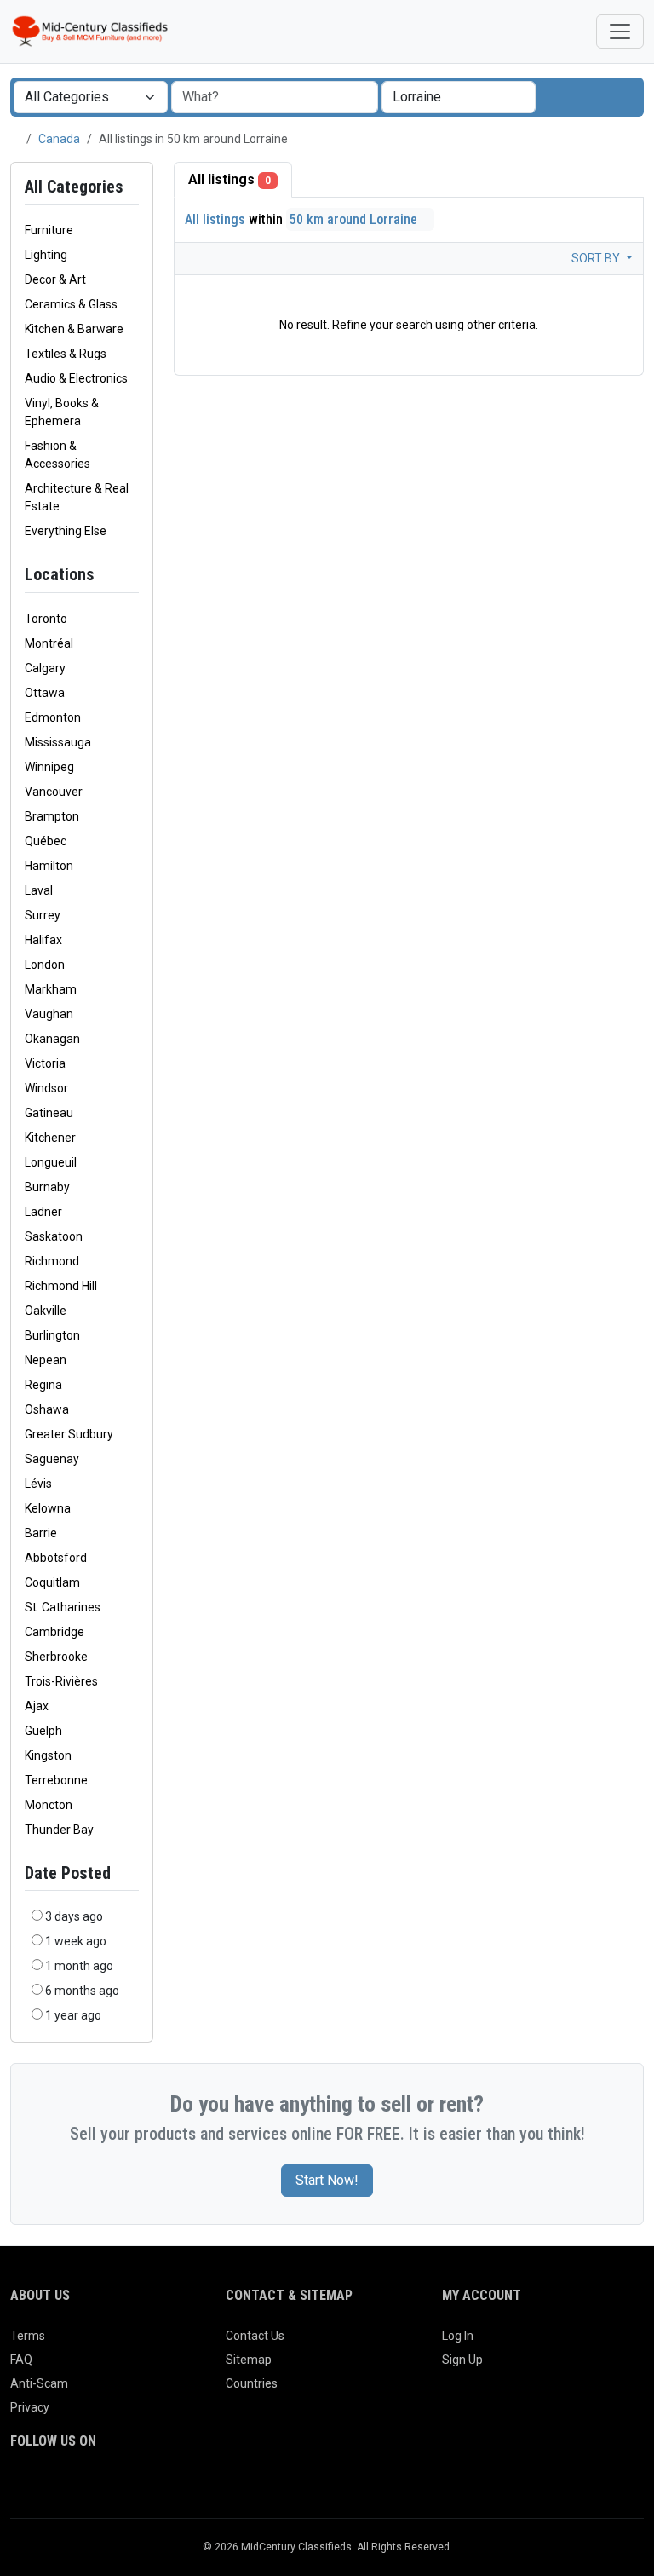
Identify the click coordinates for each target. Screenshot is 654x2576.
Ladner (43, 1212)
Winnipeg (49, 767)
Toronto (46, 619)
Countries (252, 2383)
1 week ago (76, 1941)
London (45, 965)
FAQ (21, 2360)
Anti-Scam (39, 2383)
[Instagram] (69, 2488)
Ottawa (45, 693)
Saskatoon (54, 1236)
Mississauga (58, 742)
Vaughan (49, 1014)
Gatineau (49, 1113)
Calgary (45, 668)
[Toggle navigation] (620, 32)
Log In (458, 2336)
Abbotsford (56, 1558)
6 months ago (82, 1991)
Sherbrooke (56, 1657)
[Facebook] (21, 2488)
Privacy (30, 2407)
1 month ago (79, 1966)
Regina (43, 1385)
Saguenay (52, 1459)
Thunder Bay (59, 1830)
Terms (28, 2336)
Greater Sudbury (69, 1434)
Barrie (41, 1533)
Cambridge (54, 1632)
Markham (51, 989)
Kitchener (50, 1138)
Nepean (46, 1360)
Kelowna (48, 1508)
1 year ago (73, 2015)
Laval (39, 890)
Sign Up (462, 2360)
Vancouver (54, 792)
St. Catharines (63, 1607)
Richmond (52, 1261)
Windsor (46, 1088)
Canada (59, 139)
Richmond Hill (61, 1286)
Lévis (38, 1484)
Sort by (597, 258)
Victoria (45, 1063)
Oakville (46, 1311)
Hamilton (49, 866)
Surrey (43, 915)
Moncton (49, 1805)
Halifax (43, 940)
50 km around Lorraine (355, 219)
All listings (229, 179)
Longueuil (51, 1162)
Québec (46, 841)
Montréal (49, 643)
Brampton (52, 816)
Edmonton (53, 717)
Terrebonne (56, 1780)
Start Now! (327, 2180)
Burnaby (47, 1187)
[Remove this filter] (132, 575)
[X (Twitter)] (45, 2488)
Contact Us (255, 2336)
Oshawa (47, 1409)
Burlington (52, 1335)
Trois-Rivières (61, 1681)
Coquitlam (52, 1582)
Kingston (48, 1755)
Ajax (37, 1706)
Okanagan (52, 1039)
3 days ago (74, 1916)
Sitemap (249, 2360)
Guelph (43, 1731)
